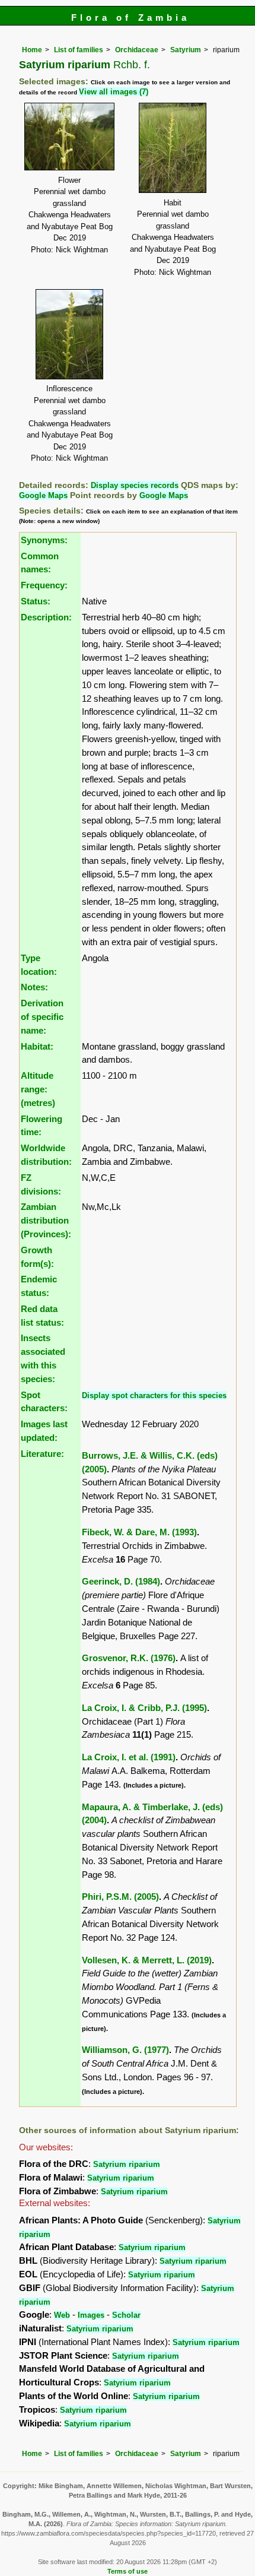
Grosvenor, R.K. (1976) (129, 1658)
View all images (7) (114, 92)
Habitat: (37, 1046)
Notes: (34, 987)
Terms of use (128, 2571)
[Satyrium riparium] (69, 136)
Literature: (42, 1454)
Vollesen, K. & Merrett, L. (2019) (147, 1960)
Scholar (126, 2315)
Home (32, 50)
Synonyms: (44, 540)
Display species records (135, 485)
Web (62, 2315)
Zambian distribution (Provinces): (46, 1220)
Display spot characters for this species (154, 1395)
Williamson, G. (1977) (125, 2050)
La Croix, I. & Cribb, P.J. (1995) (144, 1708)
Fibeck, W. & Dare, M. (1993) (139, 1532)
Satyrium (186, 50)
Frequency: (44, 585)
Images (91, 2315)
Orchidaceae (137, 50)
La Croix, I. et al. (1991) (129, 1757)
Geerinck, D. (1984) (121, 1581)
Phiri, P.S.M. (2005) (120, 1897)
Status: (36, 601)
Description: (46, 617)
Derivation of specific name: (42, 1017)
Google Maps (43, 495)
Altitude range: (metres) (38, 1089)
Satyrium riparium (127, 2164)
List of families (79, 50)
